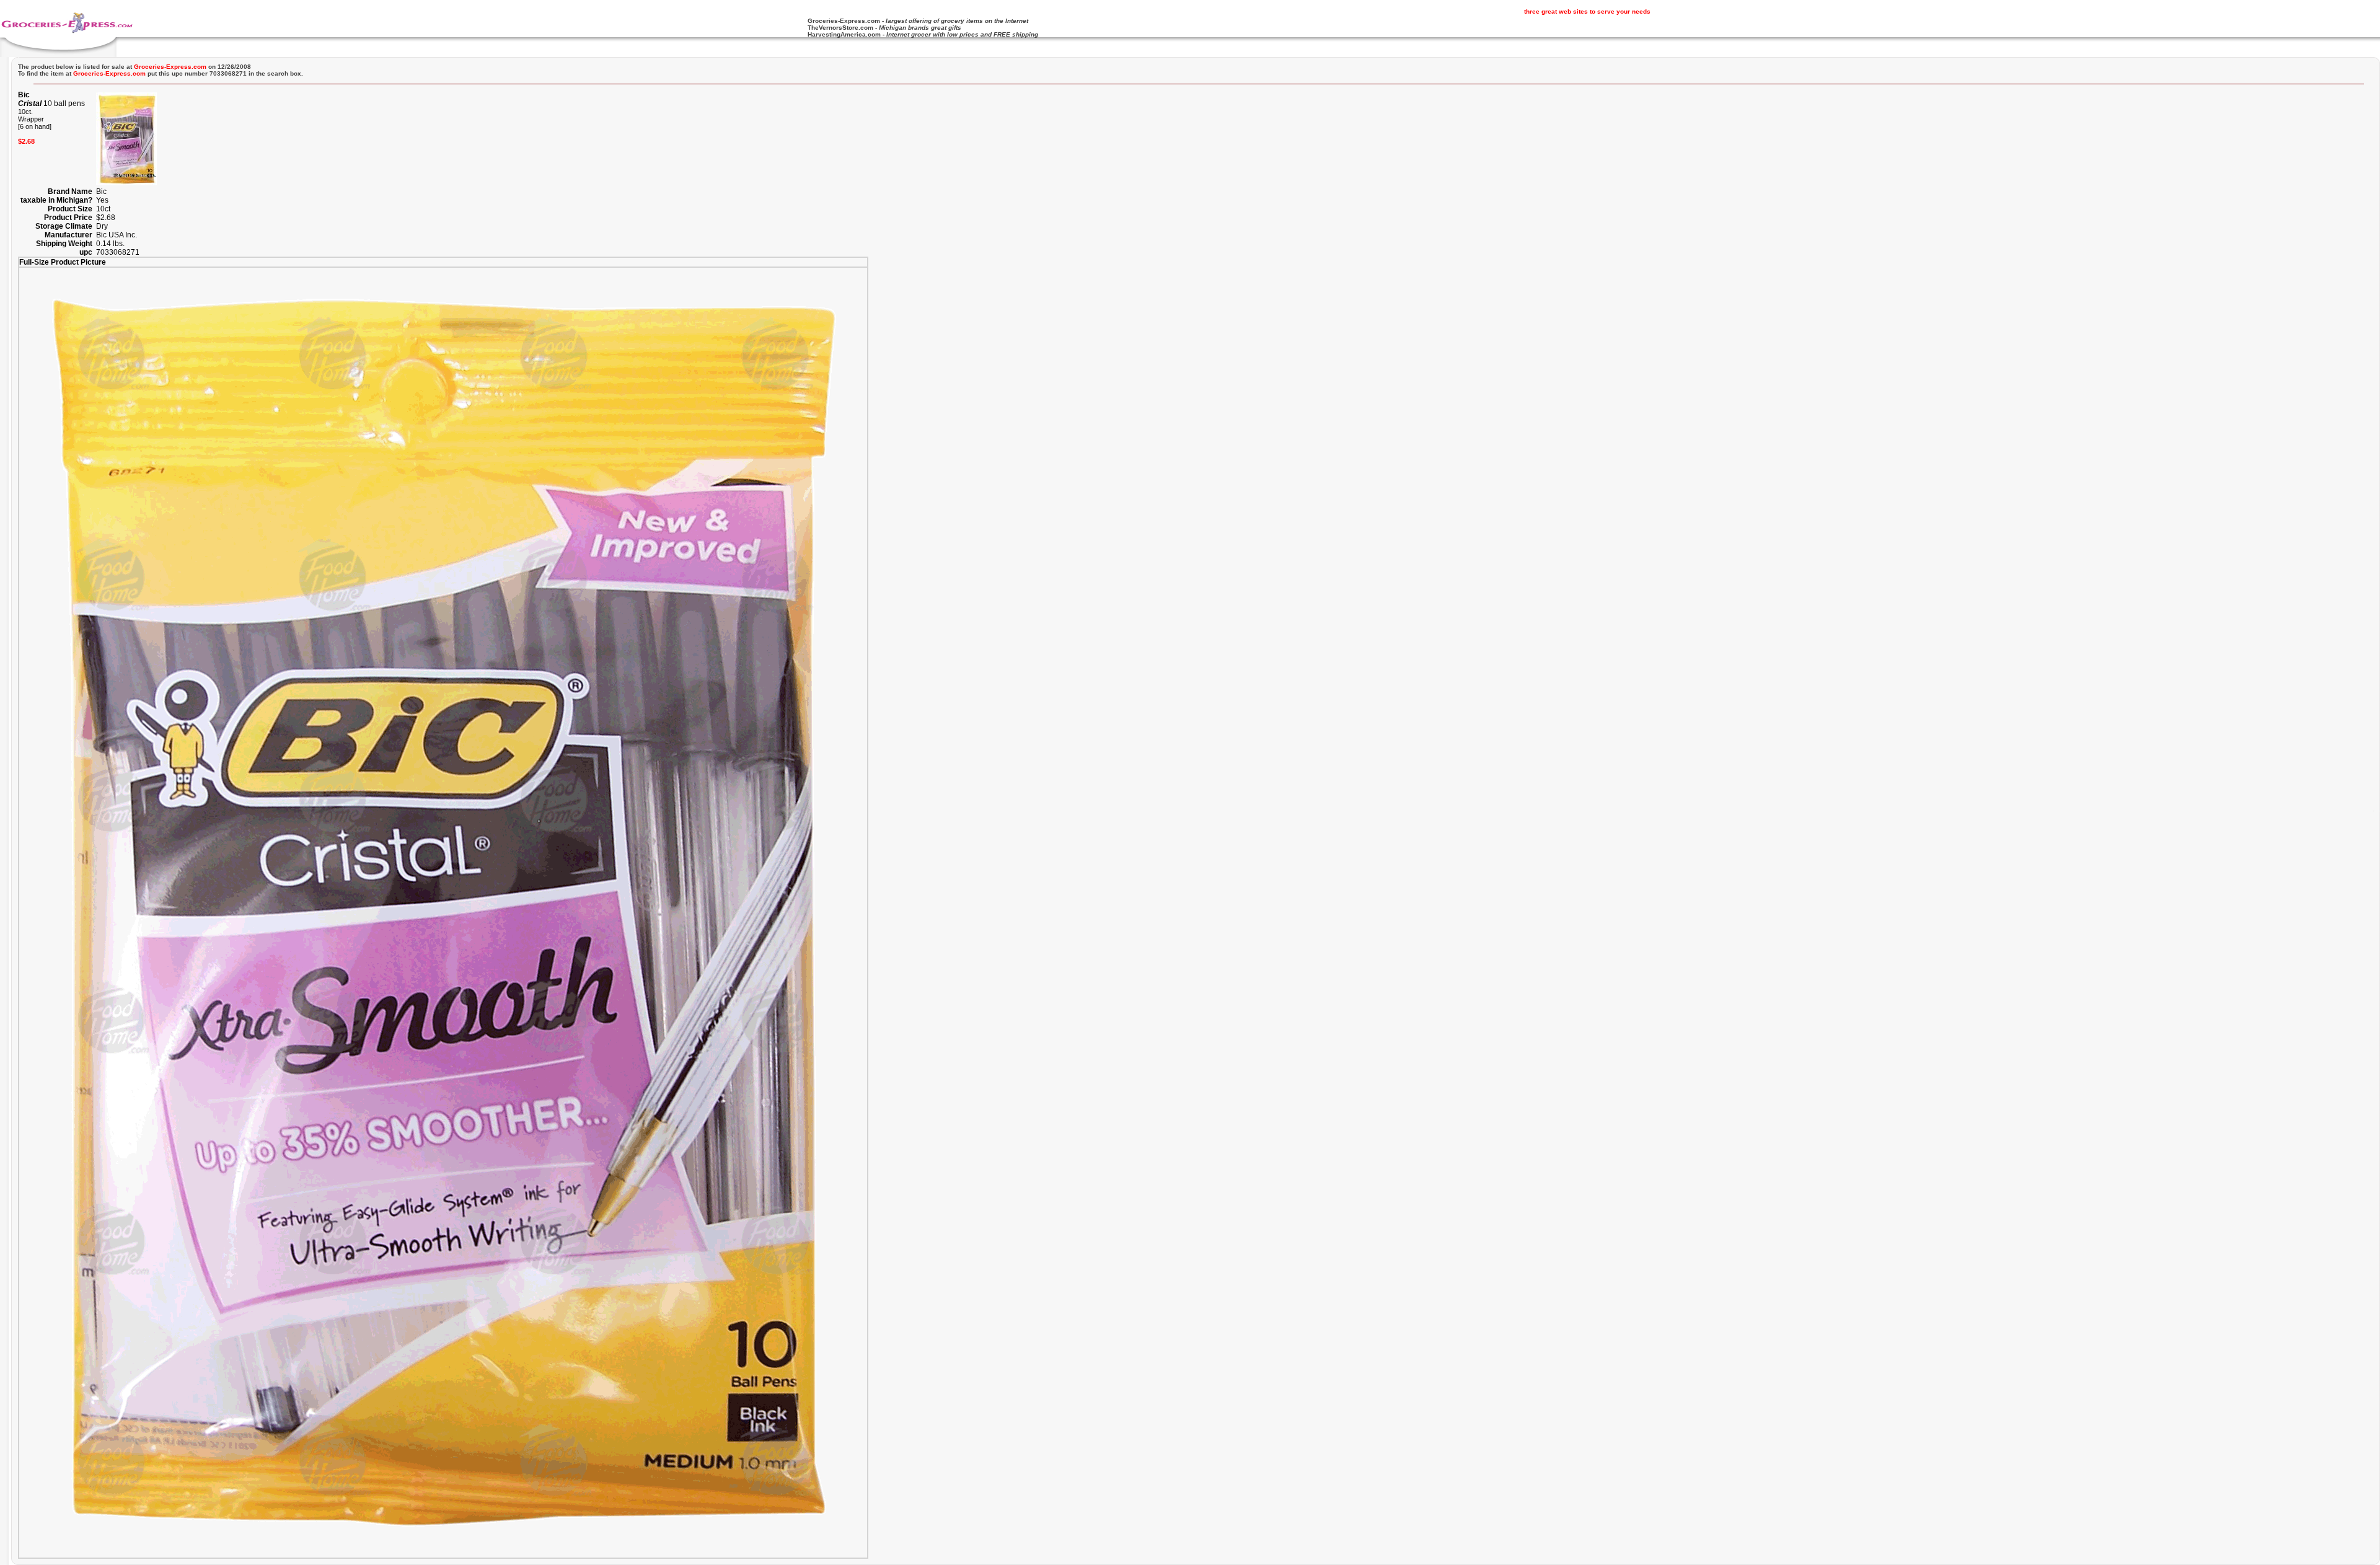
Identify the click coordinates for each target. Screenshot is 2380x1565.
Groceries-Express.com (844, 21)
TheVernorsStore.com (840, 28)
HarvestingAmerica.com (844, 34)
